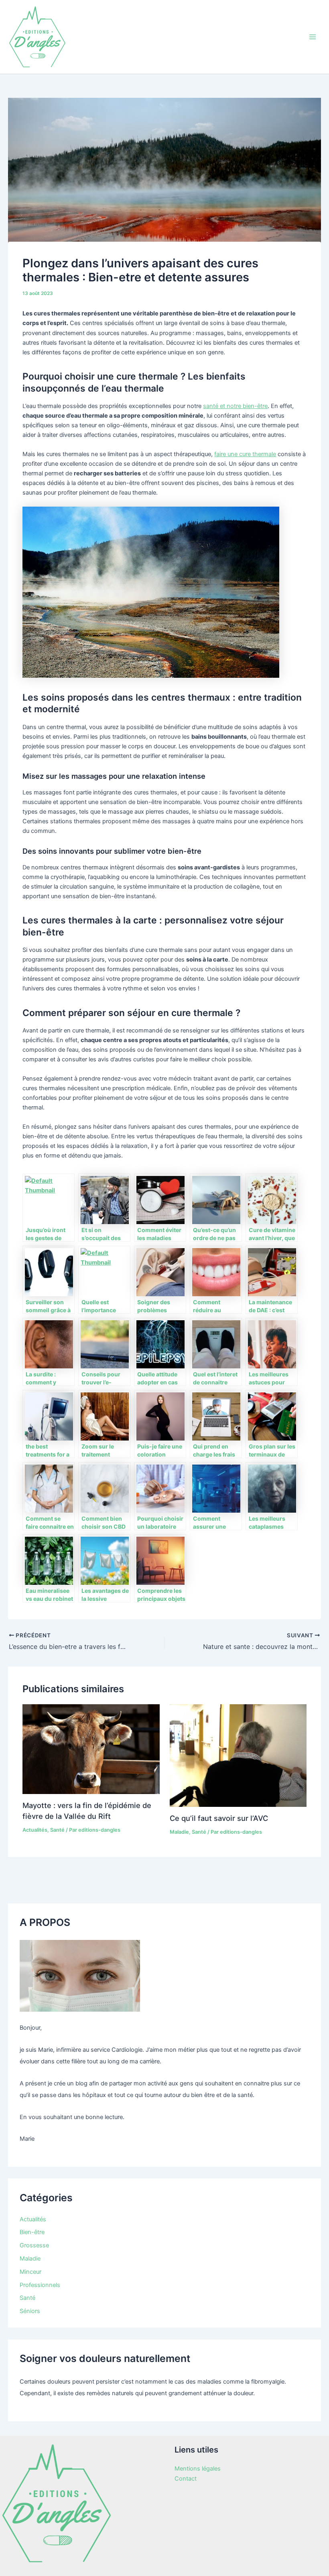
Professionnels (40, 2285)
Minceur (30, 2272)
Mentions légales (198, 2469)
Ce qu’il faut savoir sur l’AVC (219, 1818)
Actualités (35, 1830)
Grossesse (34, 2245)
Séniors (30, 2311)
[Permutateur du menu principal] (313, 37)
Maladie (179, 1832)
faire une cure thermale (245, 454)
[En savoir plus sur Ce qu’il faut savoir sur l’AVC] (238, 1755)
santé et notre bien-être (235, 406)
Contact (186, 2479)
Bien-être (32, 2232)
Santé (57, 1830)
